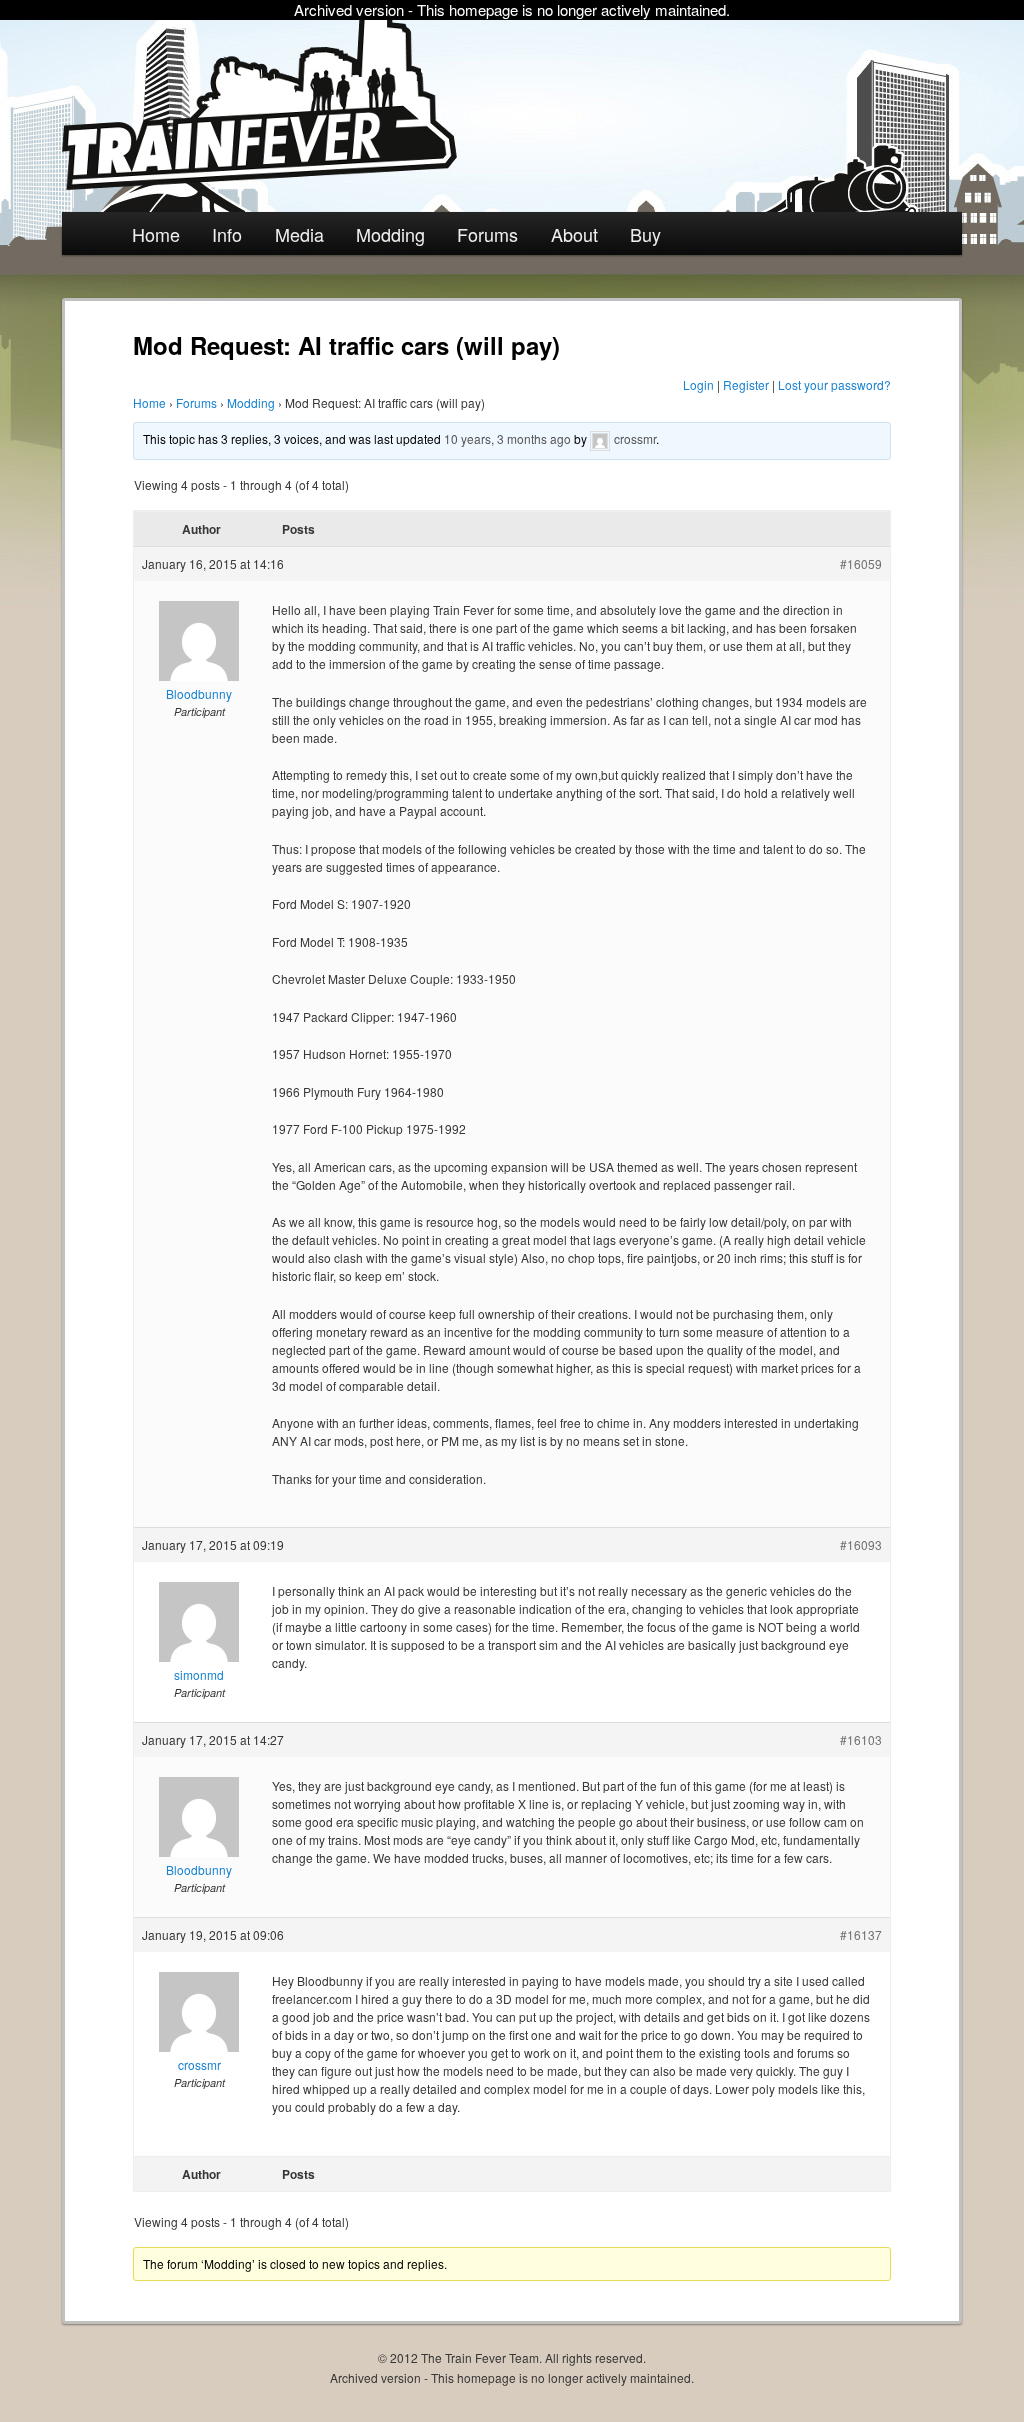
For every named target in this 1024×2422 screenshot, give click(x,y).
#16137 (861, 1934)
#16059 (861, 563)
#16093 (861, 1544)
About (574, 234)
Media (299, 234)
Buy (645, 234)
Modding (390, 234)
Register (746, 384)
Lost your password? (834, 384)
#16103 (861, 1739)
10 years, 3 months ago (507, 438)
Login (698, 384)
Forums (487, 234)
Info (227, 234)
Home (156, 234)
